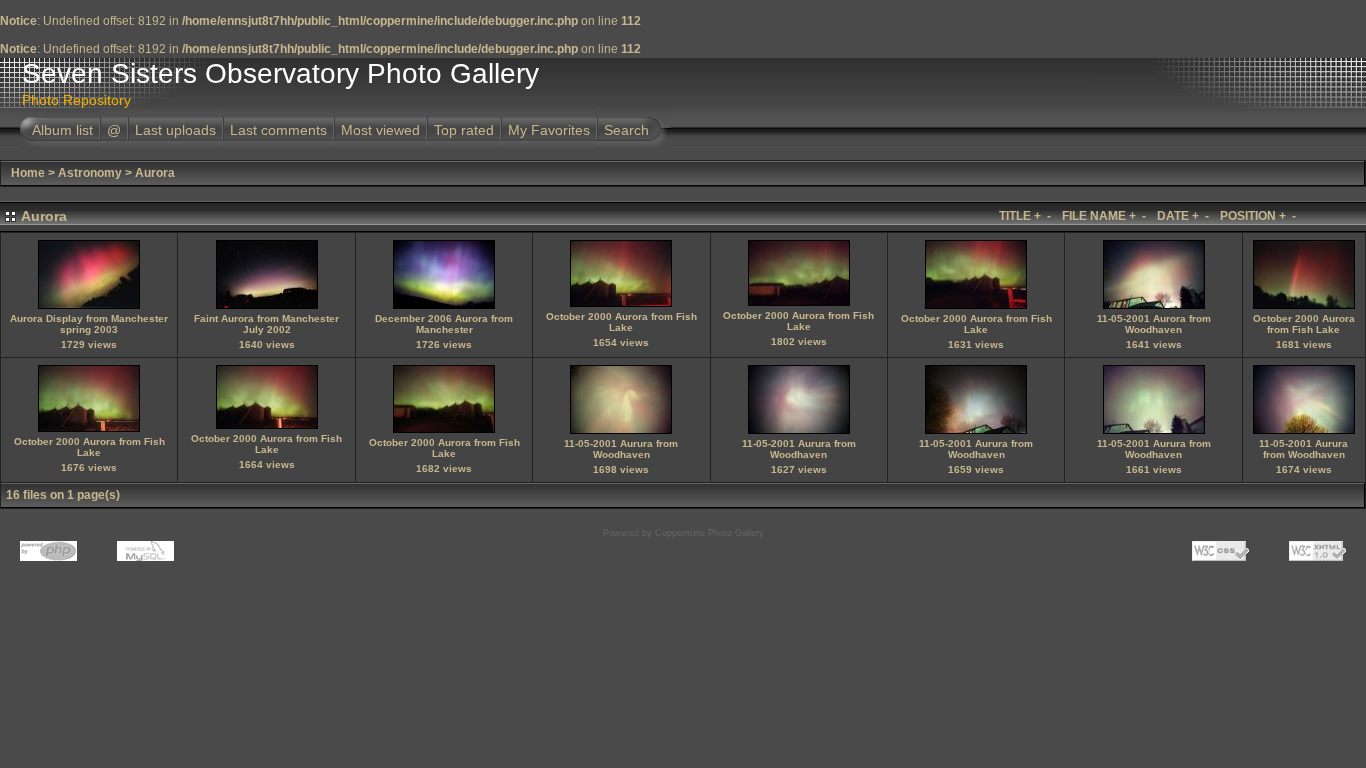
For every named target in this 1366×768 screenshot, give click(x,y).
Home (28, 173)
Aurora (155, 173)
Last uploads (175, 130)
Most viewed (380, 130)
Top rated (464, 130)
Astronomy (90, 173)
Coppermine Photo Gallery (709, 533)
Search (626, 130)
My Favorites (549, 130)
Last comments (278, 130)
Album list (62, 130)
